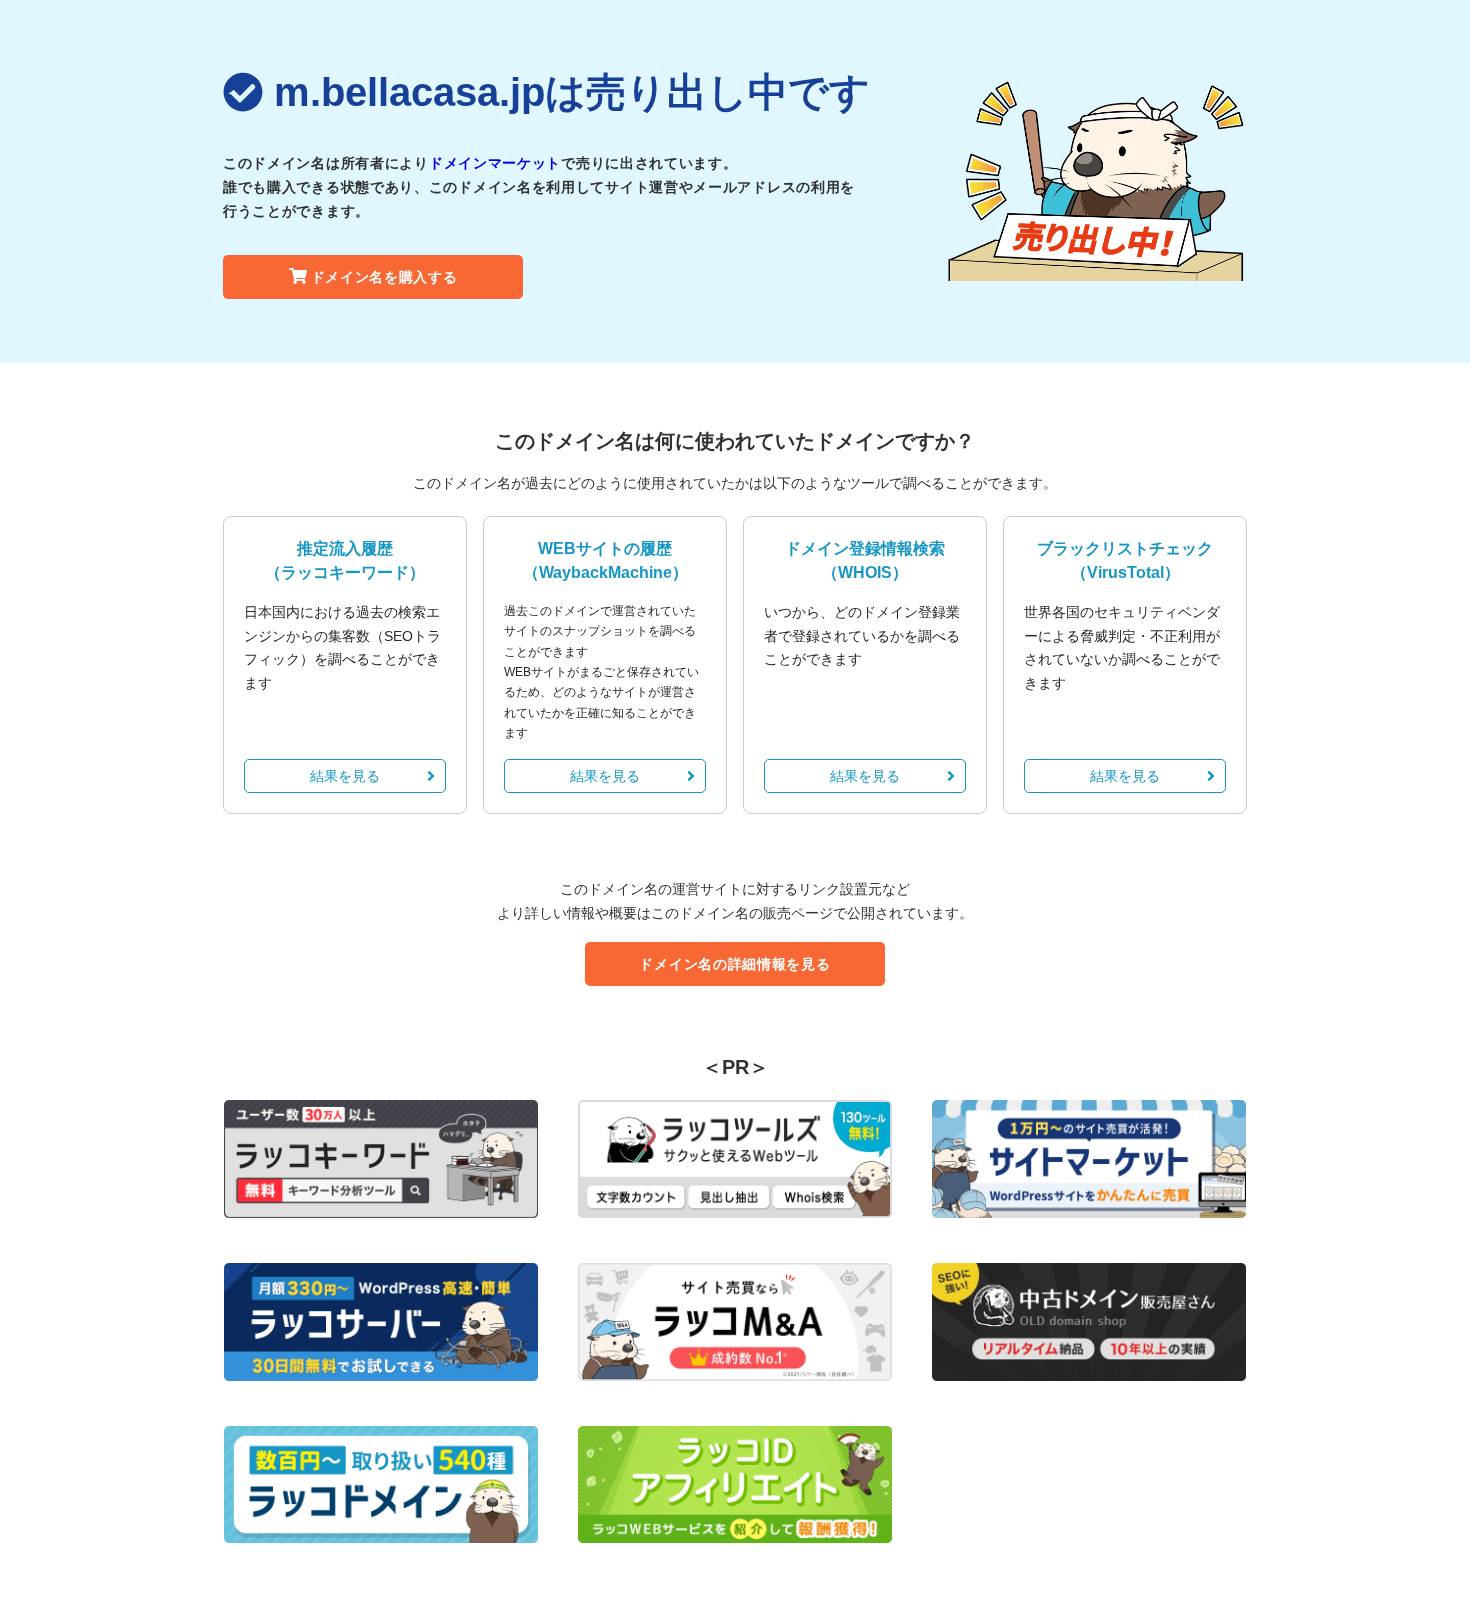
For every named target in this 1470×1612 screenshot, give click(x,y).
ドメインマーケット (495, 163)
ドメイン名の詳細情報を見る (734, 964)
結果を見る (345, 776)
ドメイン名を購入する (384, 277)
